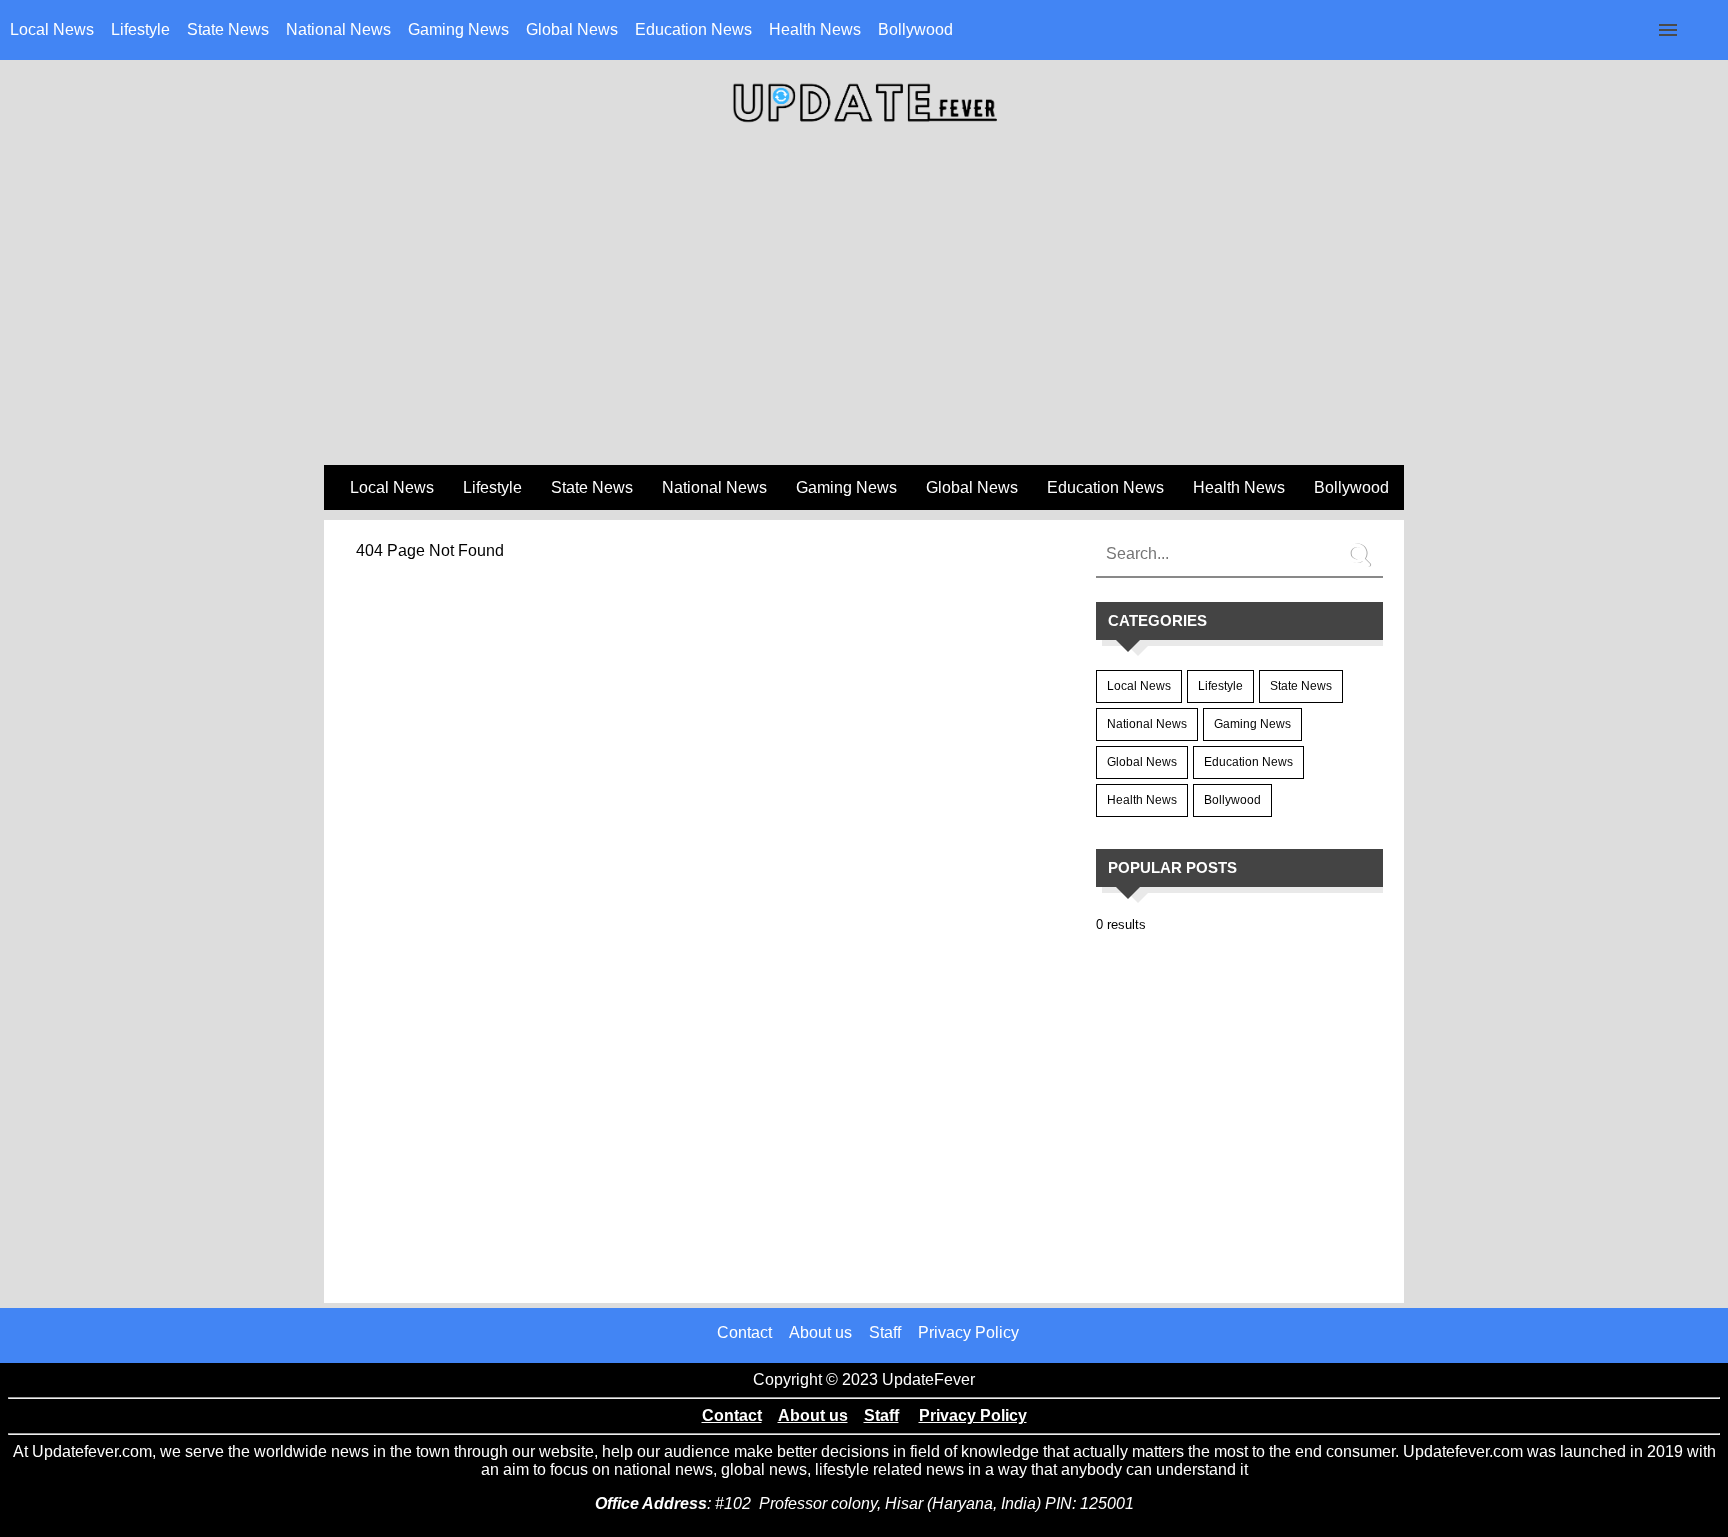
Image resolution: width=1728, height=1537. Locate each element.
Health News (815, 29)
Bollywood (915, 29)
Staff (885, 1332)
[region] (864, 301)
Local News (52, 29)
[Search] (1363, 547)
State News (228, 29)
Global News (572, 29)
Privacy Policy (968, 1332)
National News (338, 29)
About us (820, 1332)
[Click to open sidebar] (1668, 30)
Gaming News (458, 29)
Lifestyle (140, 29)
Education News (693, 29)
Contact (744, 1332)
